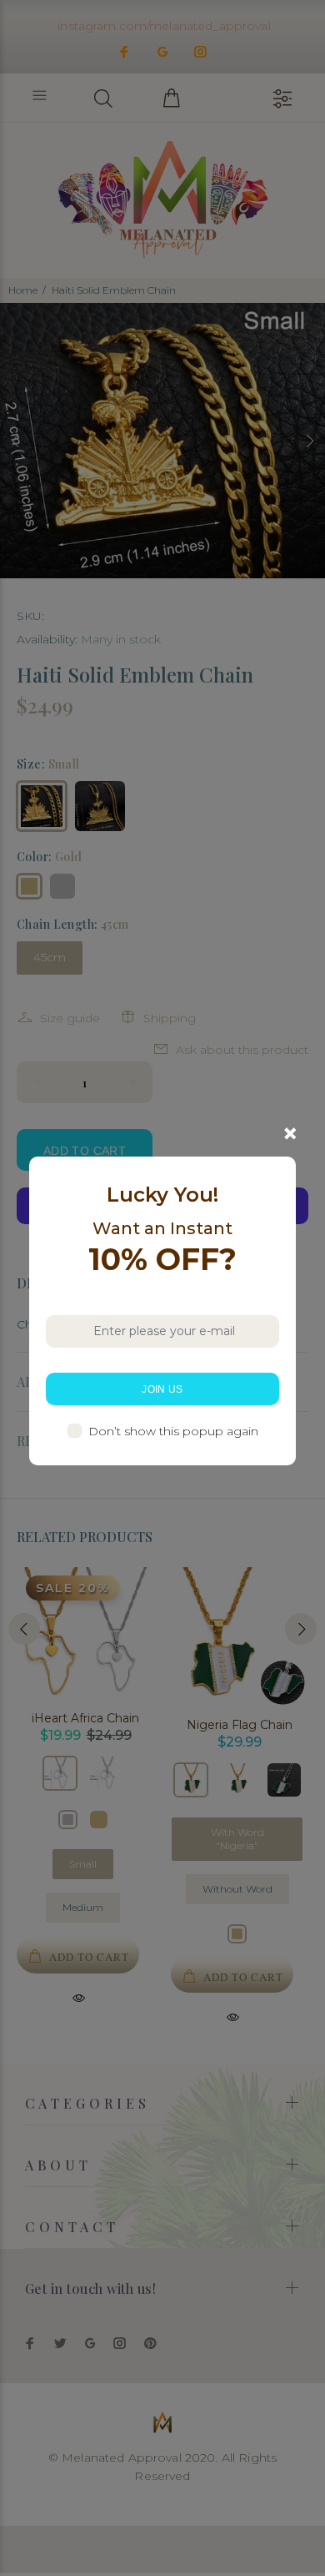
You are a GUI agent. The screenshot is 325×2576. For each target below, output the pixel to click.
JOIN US (162, 1389)
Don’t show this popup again (173, 1431)
